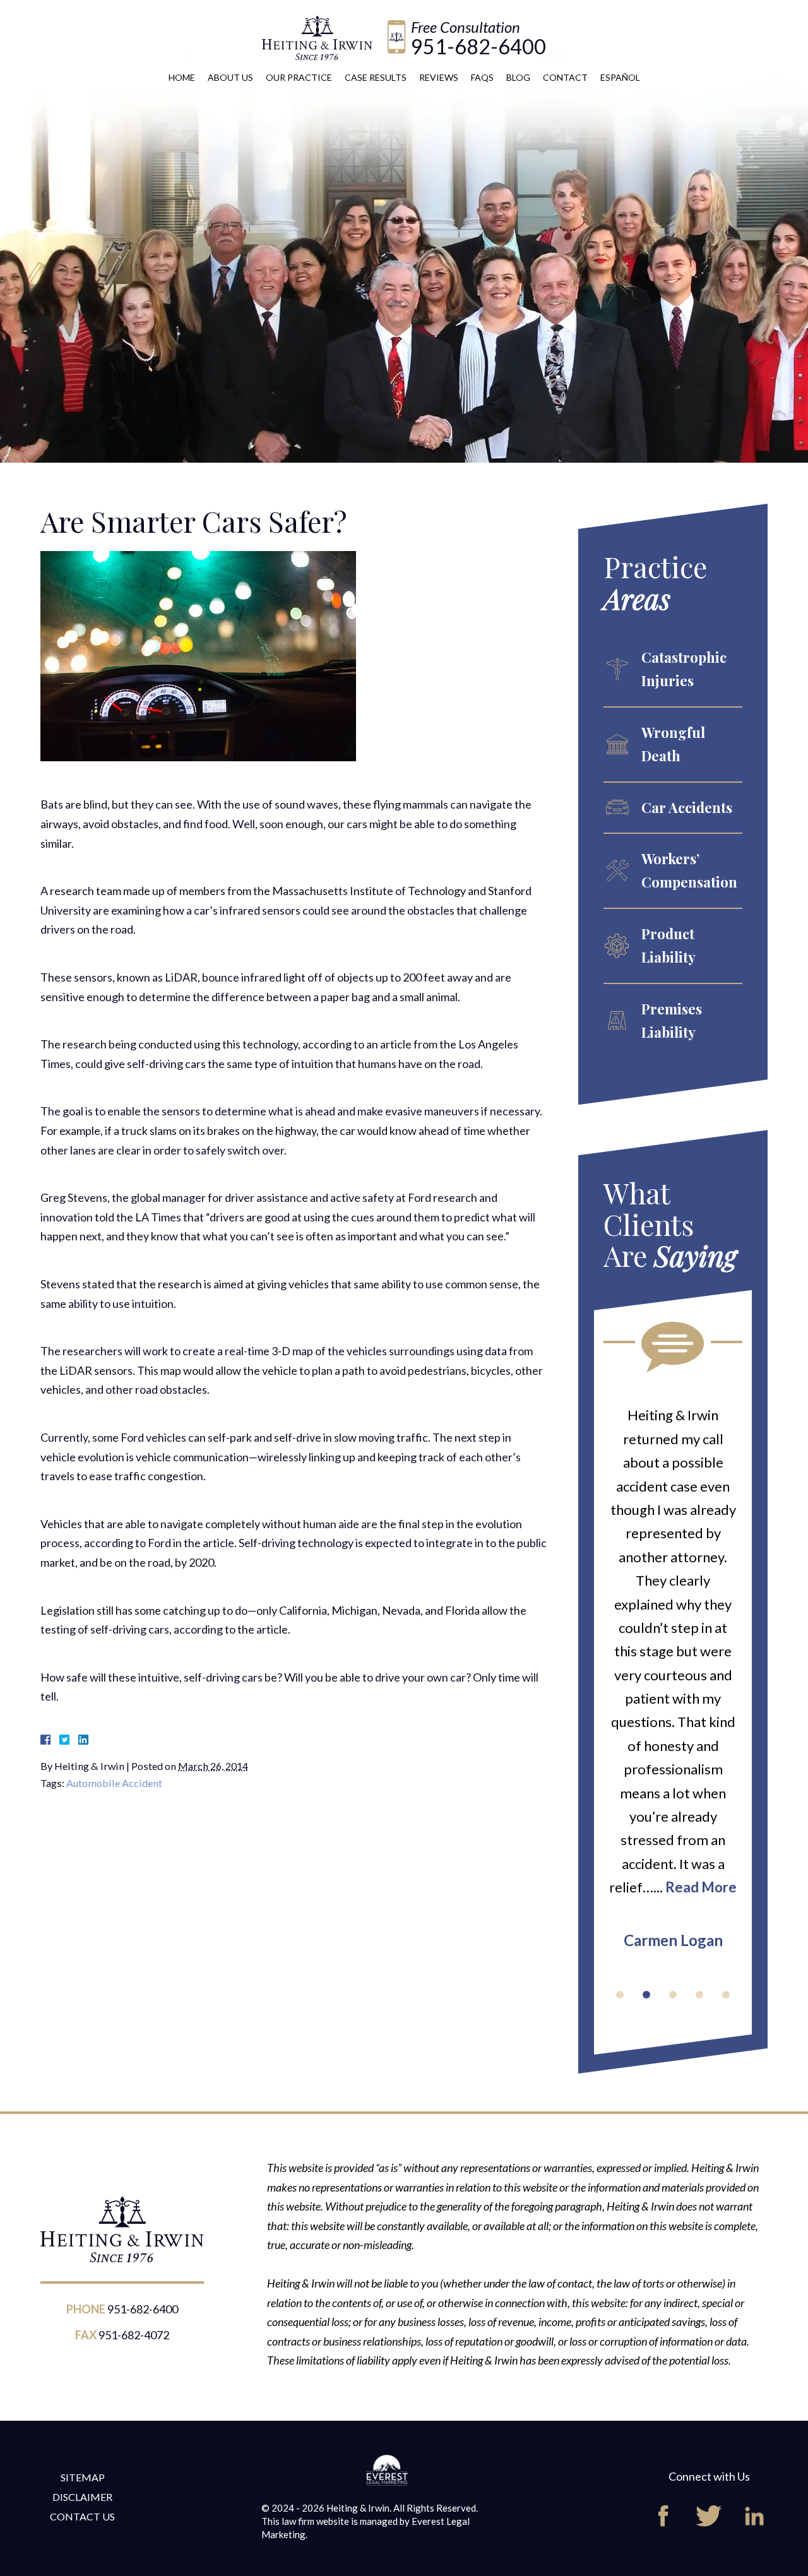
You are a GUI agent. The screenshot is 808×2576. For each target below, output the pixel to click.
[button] (620, 1995)
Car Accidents (687, 807)
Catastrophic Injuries (684, 669)
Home (182, 77)
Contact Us (82, 2516)
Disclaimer (82, 2497)
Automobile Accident (114, 1783)
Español (620, 77)
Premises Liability (672, 1020)
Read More (701, 1887)
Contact (565, 77)
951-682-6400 (478, 46)
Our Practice (299, 77)
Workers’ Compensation (689, 870)
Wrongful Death (673, 744)
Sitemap (83, 2477)
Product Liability (668, 945)
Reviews (439, 77)
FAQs (482, 77)
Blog (518, 77)
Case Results (376, 77)
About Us (230, 77)
